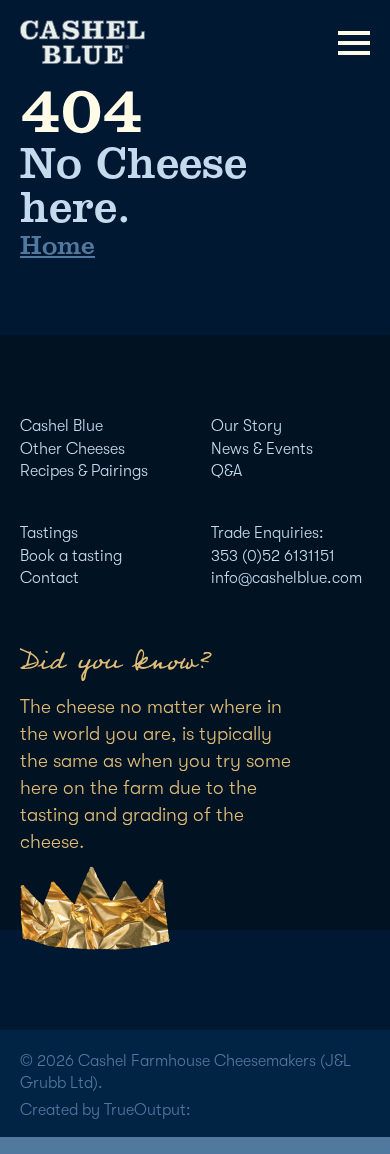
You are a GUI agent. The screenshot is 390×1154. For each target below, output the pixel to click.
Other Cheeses (72, 449)
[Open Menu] (354, 43)
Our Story (246, 426)
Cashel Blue (61, 426)
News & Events (262, 449)
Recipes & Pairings (84, 471)
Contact (49, 578)
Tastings (49, 533)
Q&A (226, 471)
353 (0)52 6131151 (273, 556)
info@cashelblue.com (286, 578)
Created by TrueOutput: (105, 1110)
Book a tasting (71, 556)
